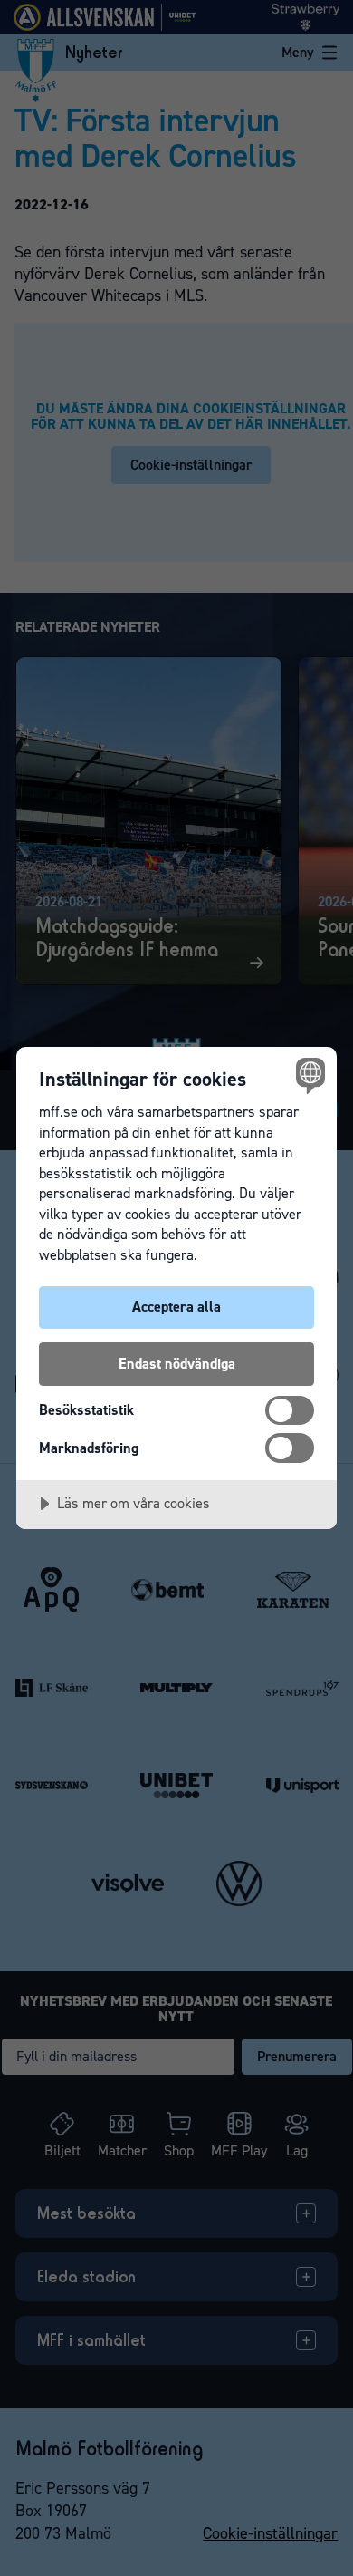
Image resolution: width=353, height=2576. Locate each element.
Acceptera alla (176, 1307)
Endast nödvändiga (177, 1364)
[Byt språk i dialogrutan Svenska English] (308, 1075)
